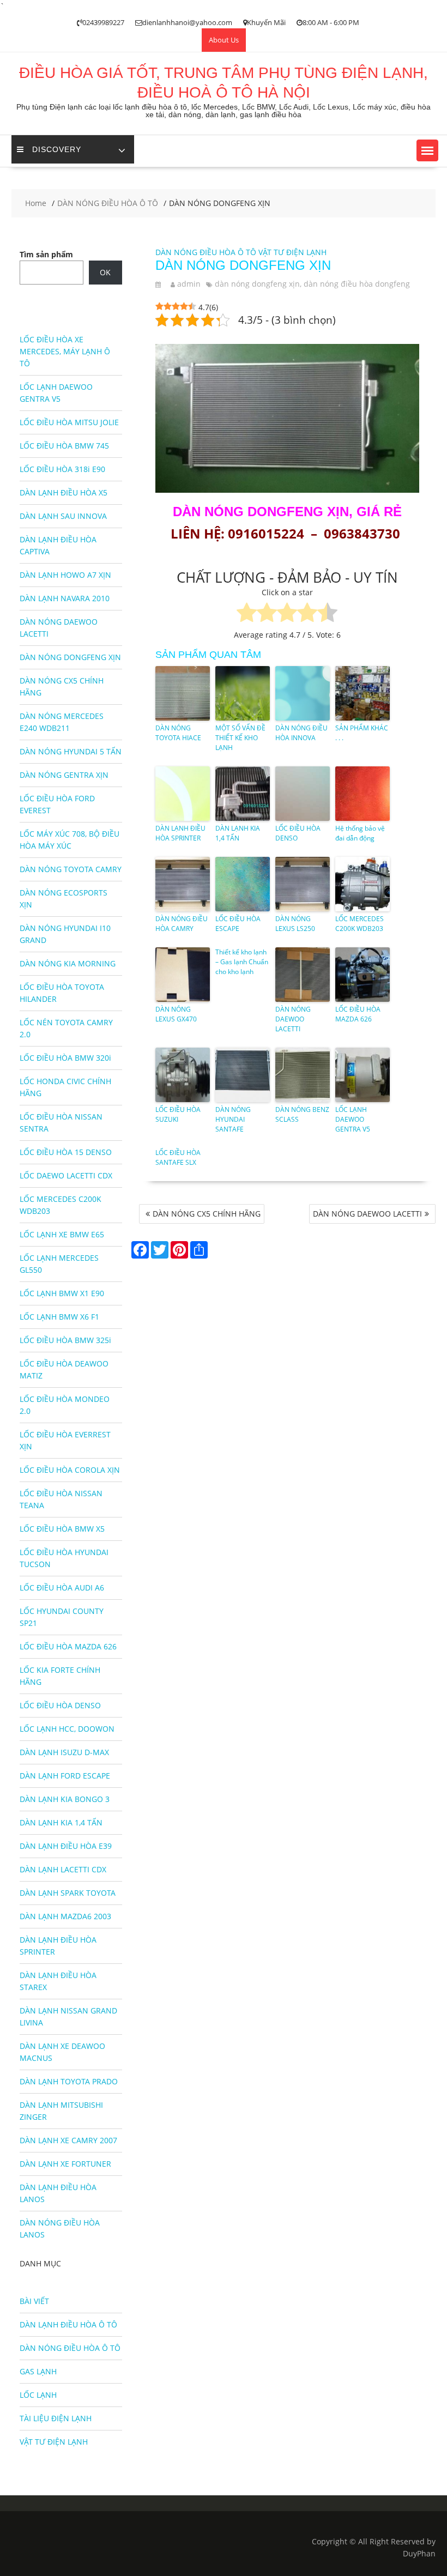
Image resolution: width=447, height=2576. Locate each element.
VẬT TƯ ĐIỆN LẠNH (292, 252)
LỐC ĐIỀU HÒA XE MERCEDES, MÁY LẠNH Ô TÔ (65, 351)
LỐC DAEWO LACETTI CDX (66, 1175)
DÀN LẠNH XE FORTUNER (65, 2164)
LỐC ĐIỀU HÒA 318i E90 (62, 469)
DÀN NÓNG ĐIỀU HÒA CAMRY (182, 924)
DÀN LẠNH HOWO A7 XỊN (65, 575)
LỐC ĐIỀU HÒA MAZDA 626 (358, 1014)
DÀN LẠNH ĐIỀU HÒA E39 (66, 1846)
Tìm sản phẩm (46, 254)
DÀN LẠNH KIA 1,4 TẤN (238, 833)
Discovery (57, 149)
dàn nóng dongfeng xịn (257, 284)
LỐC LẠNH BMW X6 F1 (59, 1317)
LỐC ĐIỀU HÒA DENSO (298, 833)
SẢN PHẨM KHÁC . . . (362, 733)
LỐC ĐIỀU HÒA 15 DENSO (66, 1152)
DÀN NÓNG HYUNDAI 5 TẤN (71, 751)
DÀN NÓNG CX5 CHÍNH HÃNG (207, 1214)
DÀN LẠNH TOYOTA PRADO (69, 2081)
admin (189, 284)
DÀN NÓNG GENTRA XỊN (64, 775)
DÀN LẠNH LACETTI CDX (63, 1869)
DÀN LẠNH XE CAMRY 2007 (68, 2140)
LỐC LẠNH (38, 2395)
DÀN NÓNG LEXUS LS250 (295, 924)
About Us (224, 40)
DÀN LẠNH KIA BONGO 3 (65, 1799)
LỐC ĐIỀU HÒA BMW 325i (65, 1340)
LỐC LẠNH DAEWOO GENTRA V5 (353, 1119)
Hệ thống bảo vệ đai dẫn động (360, 833)
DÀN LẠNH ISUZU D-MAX (64, 1752)
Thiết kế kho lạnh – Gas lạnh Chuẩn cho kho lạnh (242, 962)
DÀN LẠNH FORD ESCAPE (65, 1776)
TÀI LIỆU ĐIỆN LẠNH (56, 2418)
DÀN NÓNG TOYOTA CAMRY (71, 869)
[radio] (247, 614)
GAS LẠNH (38, 2371)
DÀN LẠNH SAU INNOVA (63, 516)
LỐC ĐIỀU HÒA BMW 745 (64, 446)
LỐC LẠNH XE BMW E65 (62, 1234)
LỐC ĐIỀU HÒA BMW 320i (65, 1058)
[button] (427, 150)
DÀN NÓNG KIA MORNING (68, 963)
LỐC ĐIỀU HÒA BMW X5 (62, 1529)
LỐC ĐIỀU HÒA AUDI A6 (62, 1588)
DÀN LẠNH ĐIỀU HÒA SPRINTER (180, 833)
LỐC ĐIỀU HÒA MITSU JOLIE (69, 422)
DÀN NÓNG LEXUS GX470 (176, 1014)
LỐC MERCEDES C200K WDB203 (360, 924)
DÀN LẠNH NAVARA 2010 (65, 598)
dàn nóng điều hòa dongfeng (357, 284)
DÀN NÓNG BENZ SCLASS (302, 1114)
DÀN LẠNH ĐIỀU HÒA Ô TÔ (68, 2324)
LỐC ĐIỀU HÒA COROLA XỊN (70, 1470)
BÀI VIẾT (34, 2301)
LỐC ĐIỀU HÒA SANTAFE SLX (178, 1157)
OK (105, 272)
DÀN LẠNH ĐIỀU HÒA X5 (64, 492)
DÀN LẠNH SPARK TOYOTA (68, 1893)
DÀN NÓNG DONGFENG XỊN (70, 657)
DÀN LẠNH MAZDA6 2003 (65, 1916)
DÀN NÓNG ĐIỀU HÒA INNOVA (301, 733)
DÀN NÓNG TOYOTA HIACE (178, 733)
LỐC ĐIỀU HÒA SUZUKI (178, 1114)
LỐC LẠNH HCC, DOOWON (67, 1729)
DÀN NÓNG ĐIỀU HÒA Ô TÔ (206, 252)
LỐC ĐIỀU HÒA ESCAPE (238, 924)
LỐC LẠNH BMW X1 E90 (62, 1293)
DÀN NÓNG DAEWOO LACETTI (293, 1019)
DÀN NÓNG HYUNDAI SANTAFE (233, 1119)
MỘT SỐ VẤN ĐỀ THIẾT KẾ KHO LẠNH (240, 738)
